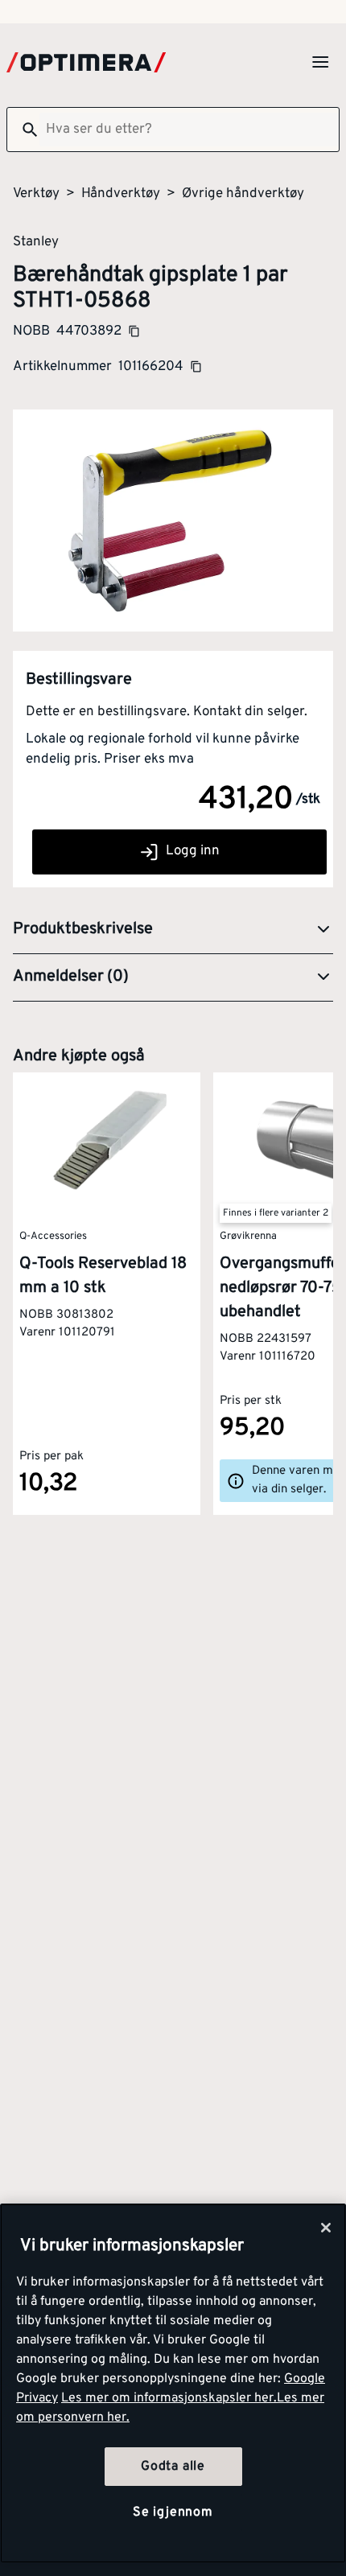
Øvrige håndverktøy (243, 194)
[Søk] (23, 130)
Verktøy (36, 194)
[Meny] (320, 62)
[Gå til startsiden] (86, 62)
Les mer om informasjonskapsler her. (169, 2398)
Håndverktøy (121, 194)
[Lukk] (326, 2228)
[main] (173, 2383)
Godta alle (173, 2467)
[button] (173, 930)
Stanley (36, 241)
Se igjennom (173, 2512)
